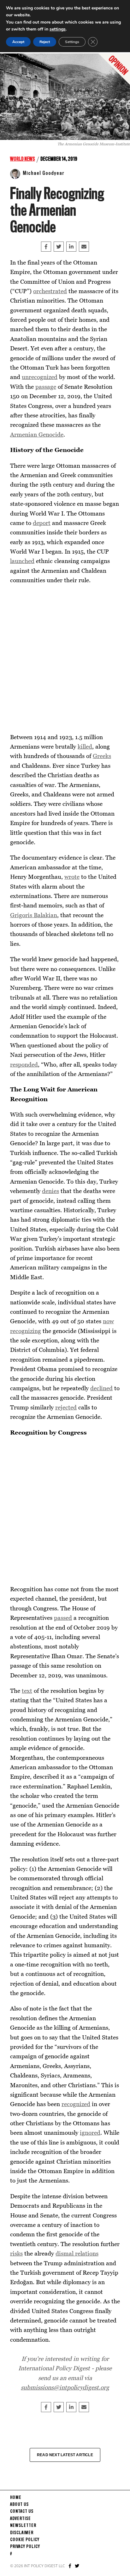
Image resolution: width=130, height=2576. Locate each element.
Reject (45, 42)
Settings (72, 42)
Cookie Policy (25, 2540)
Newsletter (23, 2526)
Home (16, 2498)
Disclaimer (22, 2533)
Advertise (21, 2519)
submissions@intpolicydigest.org (65, 2387)
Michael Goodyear (44, 173)
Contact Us (22, 2512)
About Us (19, 2505)
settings (58, 29)
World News (23, 159)
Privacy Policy (25, 2547)
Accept (18, 42)
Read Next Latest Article (65, 2455)
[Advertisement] (65, 659)
